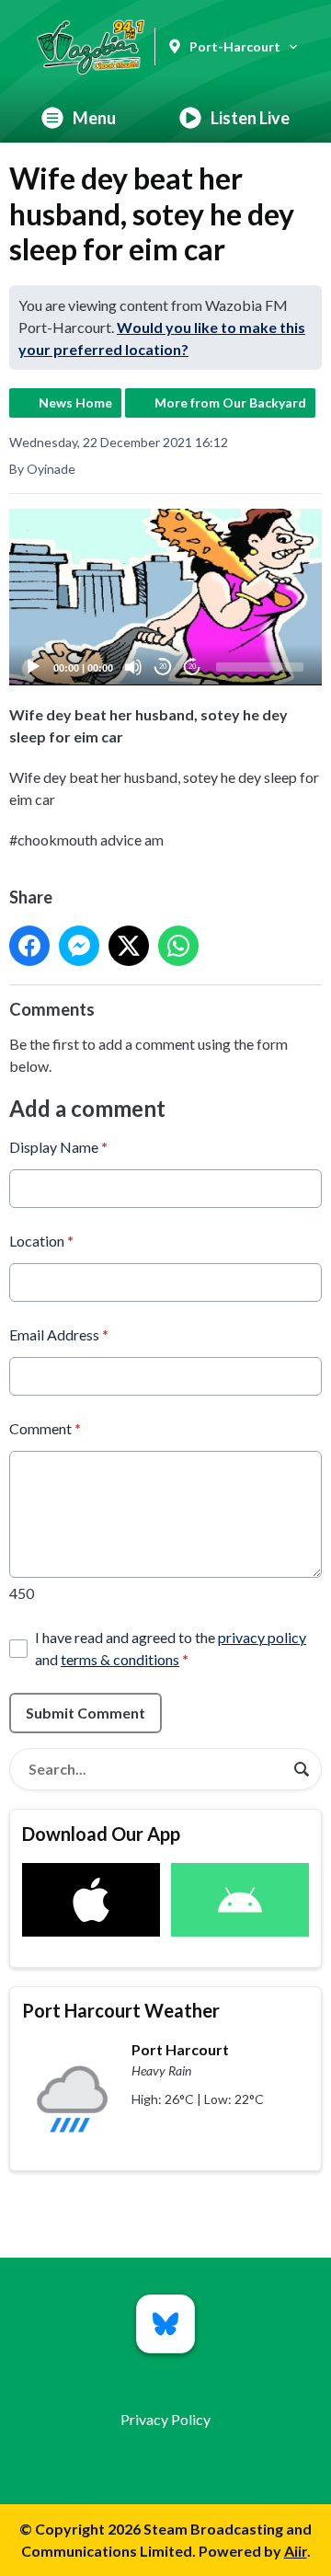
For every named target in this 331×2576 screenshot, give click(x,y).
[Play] (33, 667)
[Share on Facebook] (29, 946)
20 (163, 667)
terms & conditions (120, 1659)
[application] (165, 597)
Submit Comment (86, 1713)
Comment (45, 1428)
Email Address (59, 1334)
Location (41, 1241)
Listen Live (250, 118)
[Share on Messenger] (79, 946)
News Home (75, 402)
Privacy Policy (165, 2419)
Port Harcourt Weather (121, 2010)
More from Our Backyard (230, 402)
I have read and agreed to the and (171, 1648)
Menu (94, 118)
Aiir (296, 2551)
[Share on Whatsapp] (178, 946)
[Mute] (133, 667)
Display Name (58, 1147)
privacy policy (262, 1637)
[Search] (302, 1769)
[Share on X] (129, 946)
